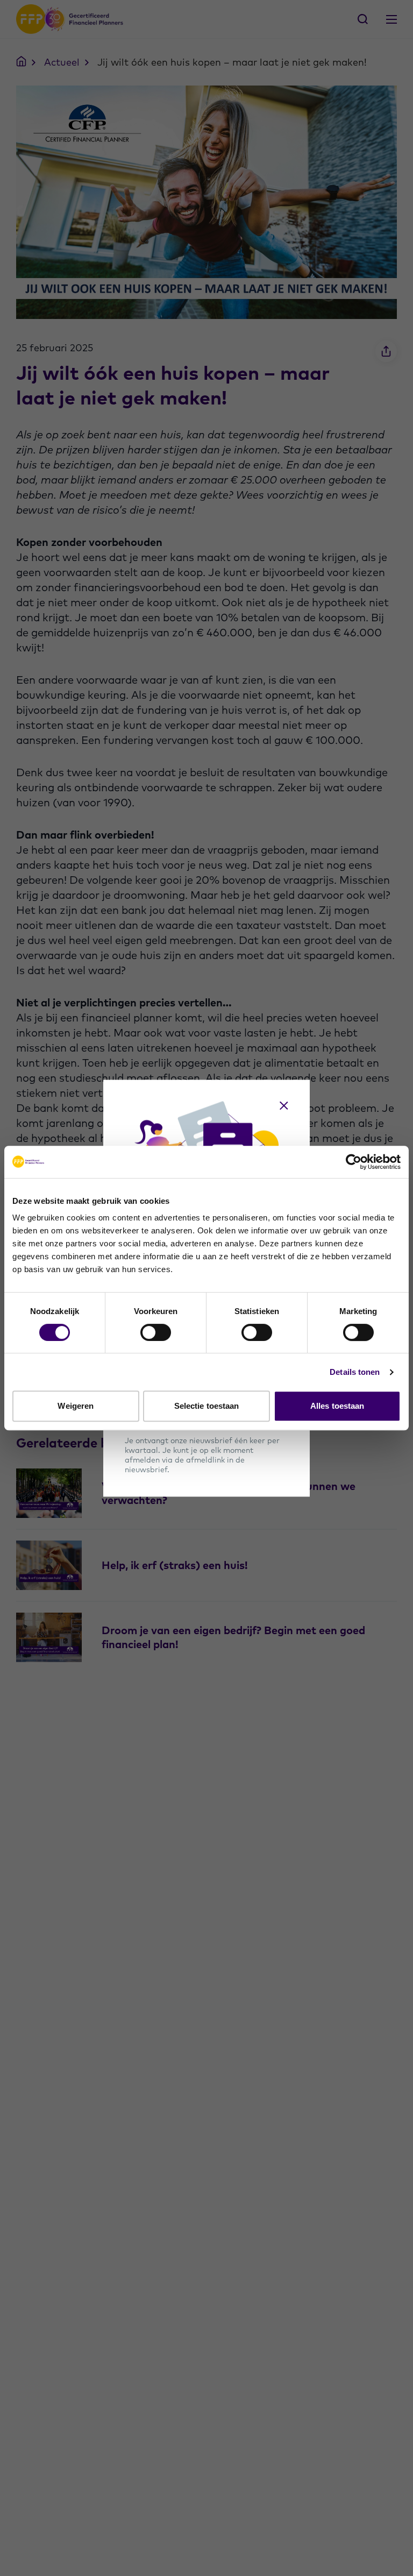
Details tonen (355, 1372)
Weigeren (76, 1406)
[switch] (156, 1332)
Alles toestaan (337, 1406)
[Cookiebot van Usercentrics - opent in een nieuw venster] (354, 1162)
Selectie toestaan (207, 1406)
